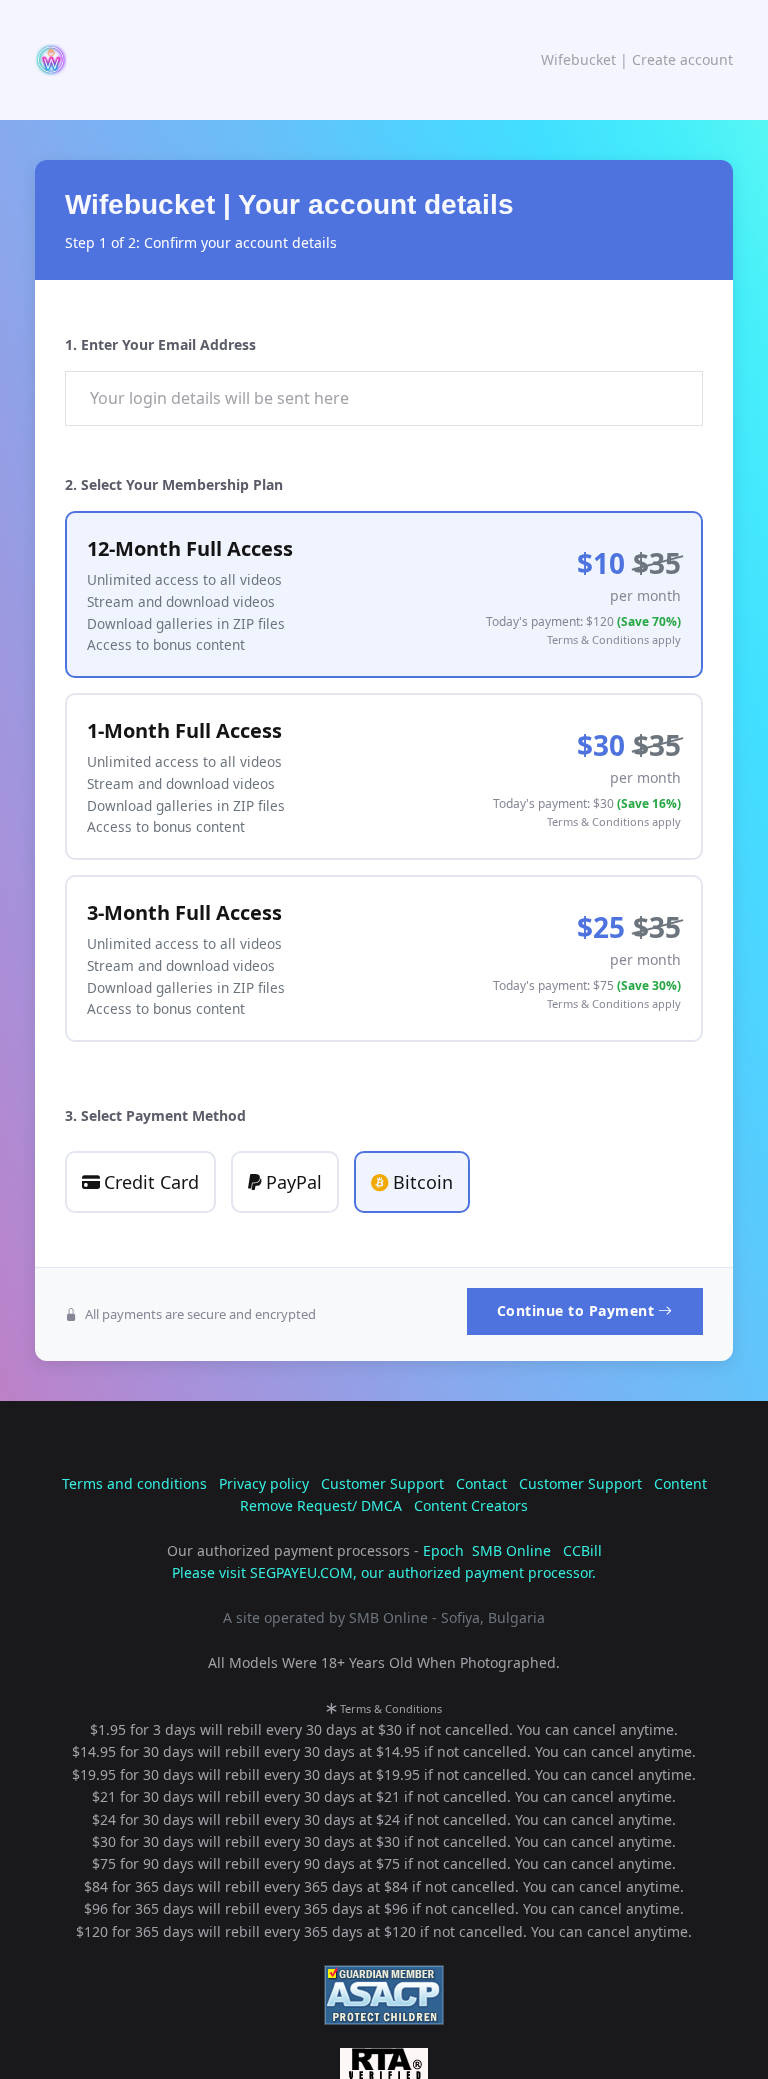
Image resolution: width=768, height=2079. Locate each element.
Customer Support (382, 1483)
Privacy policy (264, 1483)
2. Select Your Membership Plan (174, 484)
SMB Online (511, 1550)
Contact (481, 1483)
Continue (576, 1310)
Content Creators (471, 1505)
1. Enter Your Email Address (160, 344)
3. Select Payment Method (155, 1115)
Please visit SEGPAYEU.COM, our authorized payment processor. (384, 1572)
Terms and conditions (134, 1483)
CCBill (582, 1550)
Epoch (443, 1550)
